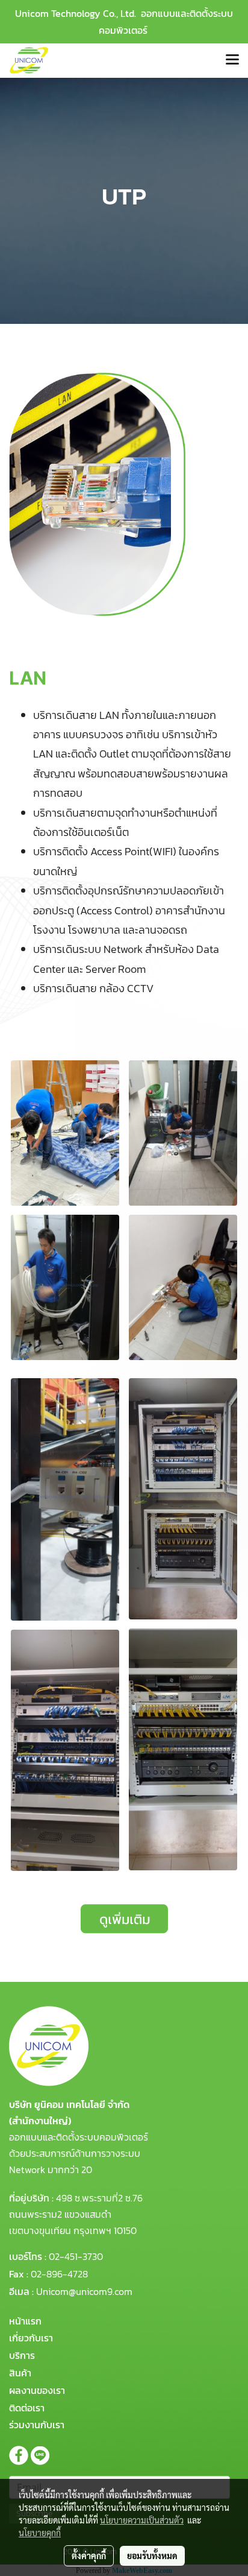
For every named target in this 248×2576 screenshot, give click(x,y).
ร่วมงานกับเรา (37, 2425)
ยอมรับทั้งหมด (152, 2555)
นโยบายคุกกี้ (40, 2533)
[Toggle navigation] (232, 60)
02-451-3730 (76, 2256)
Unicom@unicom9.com (84, 2291)
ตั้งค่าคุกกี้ (89, 2555)
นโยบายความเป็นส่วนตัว (142, 2520)
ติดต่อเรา (27, 2408)
